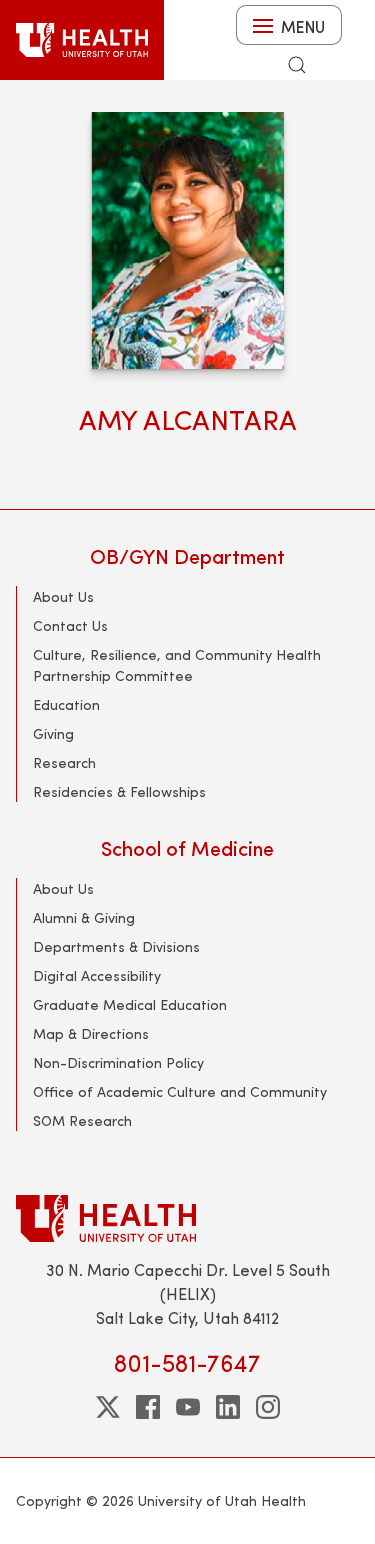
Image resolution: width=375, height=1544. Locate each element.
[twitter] (108, 1407)
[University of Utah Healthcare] (187, 1218)
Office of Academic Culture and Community (180, 1091)
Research (64, 762)
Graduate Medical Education (130, 1004)
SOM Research (82, 1120)
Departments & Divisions (116, 946)
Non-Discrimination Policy (118, 1062)
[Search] (297, 65)
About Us (63, 596)
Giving (53, 733)
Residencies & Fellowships (119, 791)
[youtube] (188, 1407)
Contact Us (70, 625)
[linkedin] (228, 1407)
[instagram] (268, 1407)
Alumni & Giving (84, 917)
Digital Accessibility (97, 975)
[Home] (82, 40)
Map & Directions (91, 1033)
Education (66, 704)
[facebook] (148, 1407)
